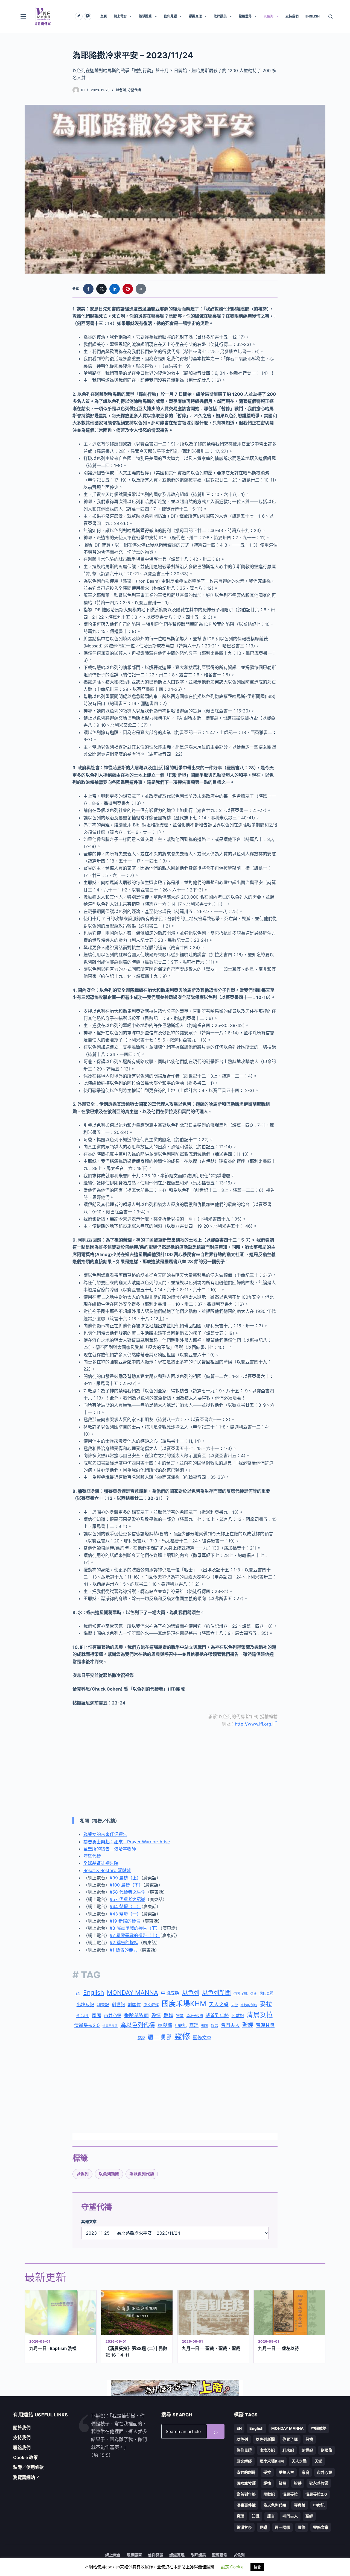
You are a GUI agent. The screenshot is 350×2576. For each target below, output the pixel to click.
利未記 (103, 2005)
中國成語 (170, 1993)
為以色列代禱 (138, 2025)
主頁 (104, 16)
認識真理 (195, 16)
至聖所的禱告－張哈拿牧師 (110, 1849)
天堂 (235, 2005)
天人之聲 (219, 2004)
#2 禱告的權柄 (124, 1943)
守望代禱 (134, 90)
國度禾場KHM (184, 2004)
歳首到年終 (217, 2015)
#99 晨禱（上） (125, 1878)
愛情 (156, 2015)
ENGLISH (313, 16)
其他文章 (89, 2221)
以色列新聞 (216, 1993)
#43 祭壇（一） (125, 1914)
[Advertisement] (175, 1772)
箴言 (215, 2026)
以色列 (269, 16)
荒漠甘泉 (265, 2025)
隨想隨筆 (145, 16)
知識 (205, 2026)
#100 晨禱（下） (126, 1885)
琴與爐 (165, 2025)
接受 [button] (257, 2567)
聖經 (248, 2025)
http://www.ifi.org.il (255, 1724)
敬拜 (168, 2015)
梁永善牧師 (195, 2016)
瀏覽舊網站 (27, 2477)
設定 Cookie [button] (232, 2567)
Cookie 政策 (25, 2457)
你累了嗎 (241, 1993)
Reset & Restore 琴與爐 (107, 1870)
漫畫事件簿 (110, 2026)
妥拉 (266, 2004)
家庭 (97, 2015)
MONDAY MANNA (132, 1993)
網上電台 (120, 16)
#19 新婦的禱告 (125, 1921)
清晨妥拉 (260, 2015)
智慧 (180, 2016)
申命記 (181, 2025)
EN (78, 1993)
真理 (194, 2025)
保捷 (253, 1994)
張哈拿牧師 (136, 2015)
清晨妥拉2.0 (87, 2025)
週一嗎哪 (159, 2037)
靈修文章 (202, 2038)
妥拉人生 (83, 2016)
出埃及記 (85, 2005)
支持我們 (292, 16)
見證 (141, 2038)
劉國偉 (134, 2005)
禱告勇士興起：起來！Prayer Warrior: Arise (127, 1842)
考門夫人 (230, 2025)
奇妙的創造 (249, 2005)
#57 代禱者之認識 (127, 1899)
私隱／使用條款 (28, 2467)
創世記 (118, 2005)
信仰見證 (170, 16)
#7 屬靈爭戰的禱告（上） (135, 1935)
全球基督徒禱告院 (101, 1863)
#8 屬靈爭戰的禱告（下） (135, 1928)
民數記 (238, 2016)
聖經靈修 (245, 16)
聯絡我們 (22, 2448)
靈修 (182, 2036)
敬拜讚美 (220, 16)
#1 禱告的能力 (124, 1950)
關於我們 (22, 2428)
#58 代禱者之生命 (128, 1892)
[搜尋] (330, 17)
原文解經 (151, 2005)
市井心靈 (113, 2015)
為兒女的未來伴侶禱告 (105, 1834)
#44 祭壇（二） (125, 1906)
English (94, 1993)
